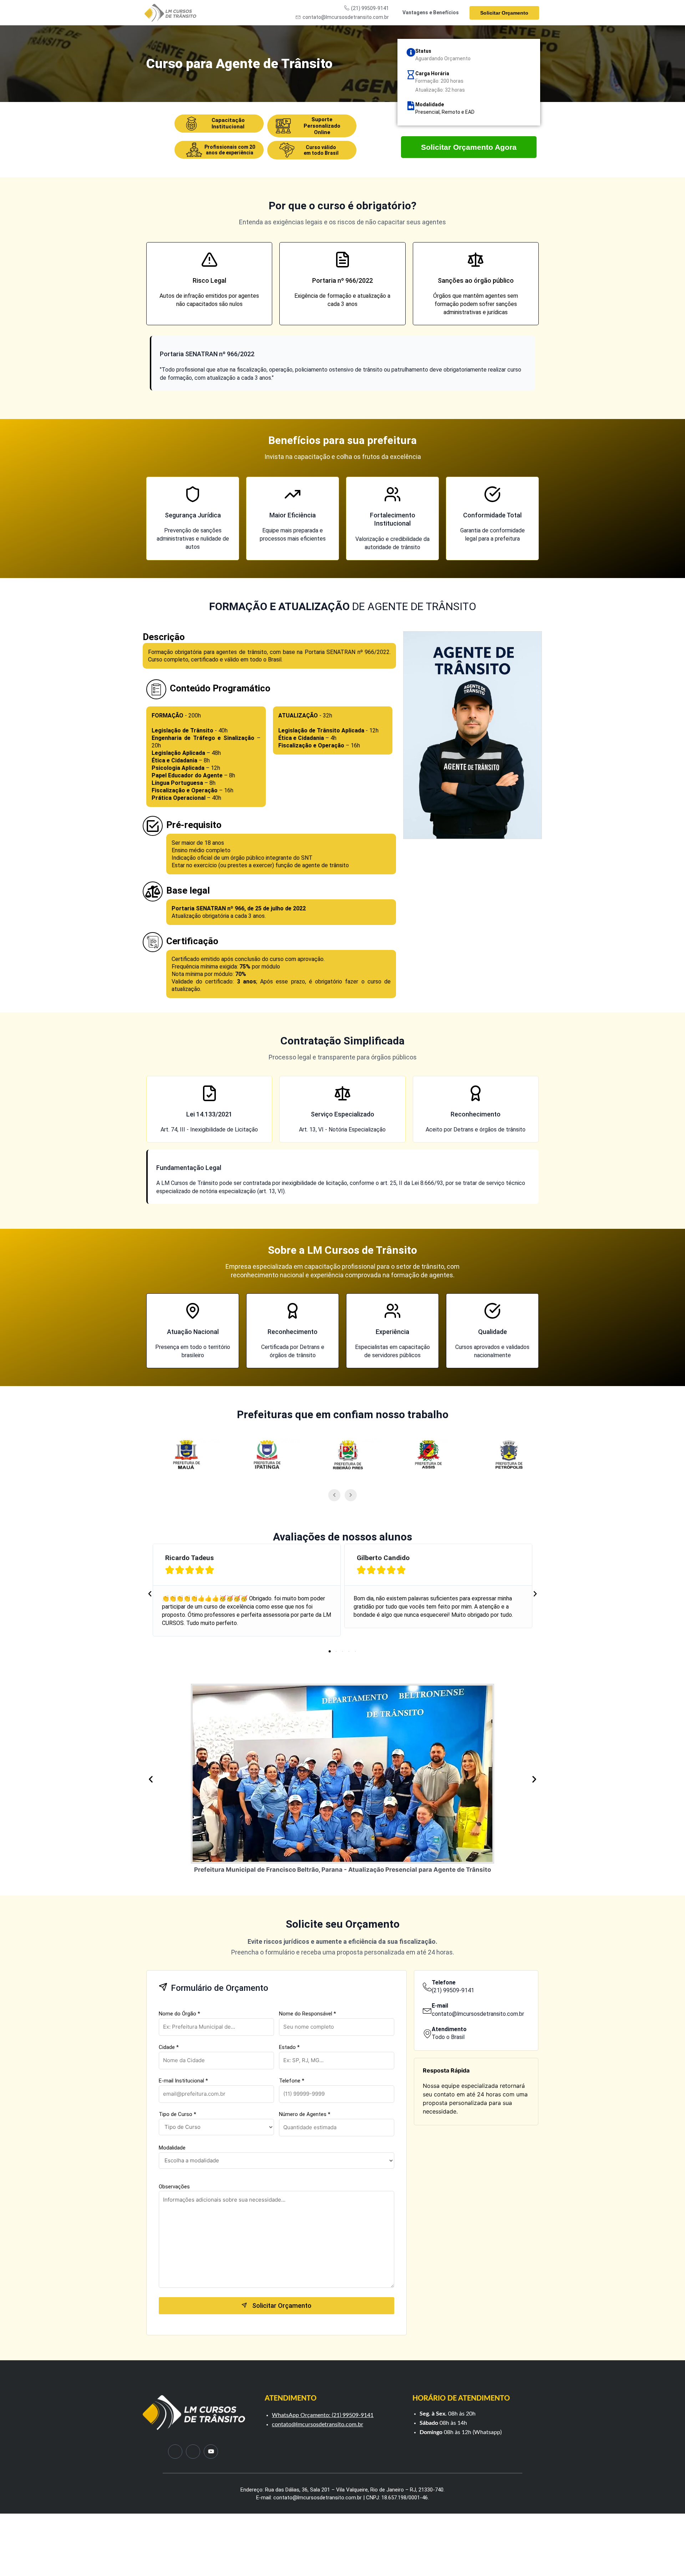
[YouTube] (211, 2452)
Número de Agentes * (305, 2114)
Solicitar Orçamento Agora (469, 147)
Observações (174, 2187)
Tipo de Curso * (177, 2114)
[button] (150, 1594)
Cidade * (169, 2047)
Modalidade (172, 2148)
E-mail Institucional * (183, 2081)
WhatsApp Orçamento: (302, 2415)
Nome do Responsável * (308, 2014)
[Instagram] (193, 2452)
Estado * (289, 2047)
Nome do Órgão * (179, 2014)
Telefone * (292, 2081)
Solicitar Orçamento (504, 13)
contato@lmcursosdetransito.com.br (318, 2424)
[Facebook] (175, 2452)
